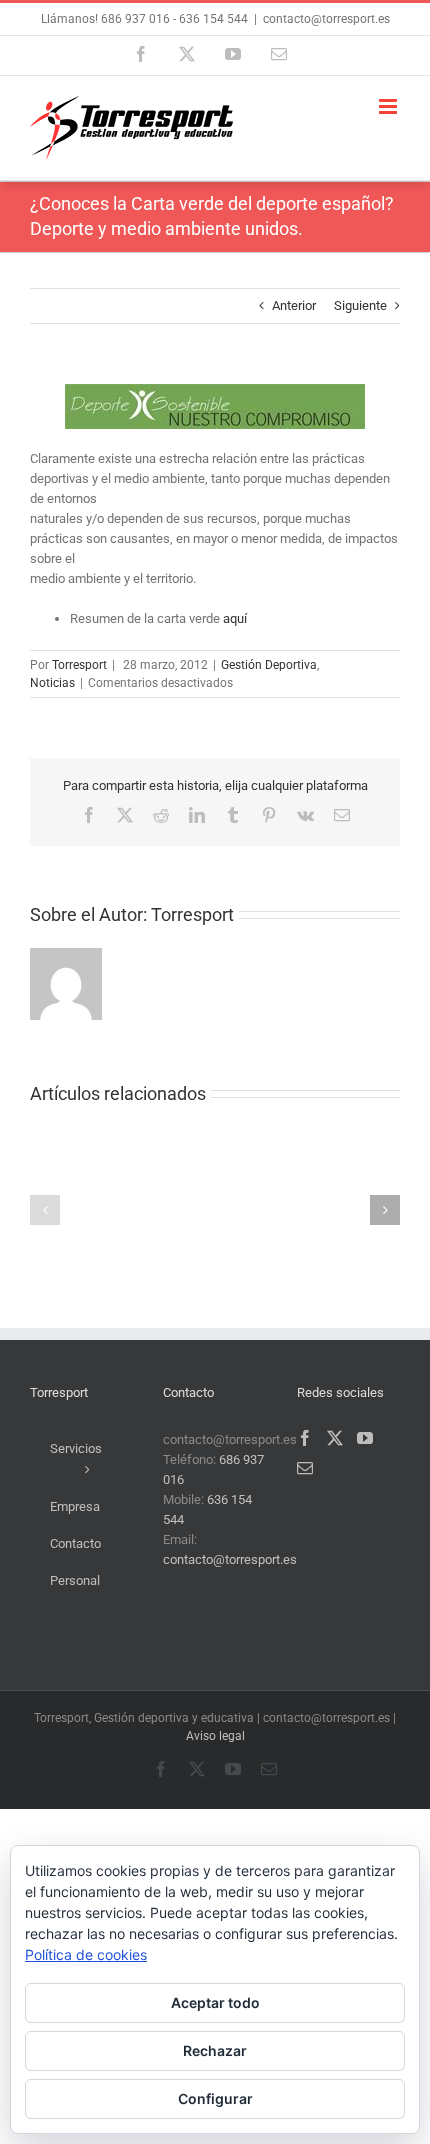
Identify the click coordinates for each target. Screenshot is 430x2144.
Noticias (52, 683)
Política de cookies (86, 1954)
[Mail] (305, 1468)
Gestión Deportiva (269, 665)
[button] (45, 1210)
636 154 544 (213, 19)
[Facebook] (305, 1438)
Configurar (215, 2098)
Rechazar (215, 2050)
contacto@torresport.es (326, 19)
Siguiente (360, 305)
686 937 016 (134, 19)
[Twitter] (335, 1438)
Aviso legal (215, 1736)
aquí (235, 618)
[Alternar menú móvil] (389, 106)
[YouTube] (365, 1438)
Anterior (294, 305)
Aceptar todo (215, 2002)
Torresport (79, 665)
